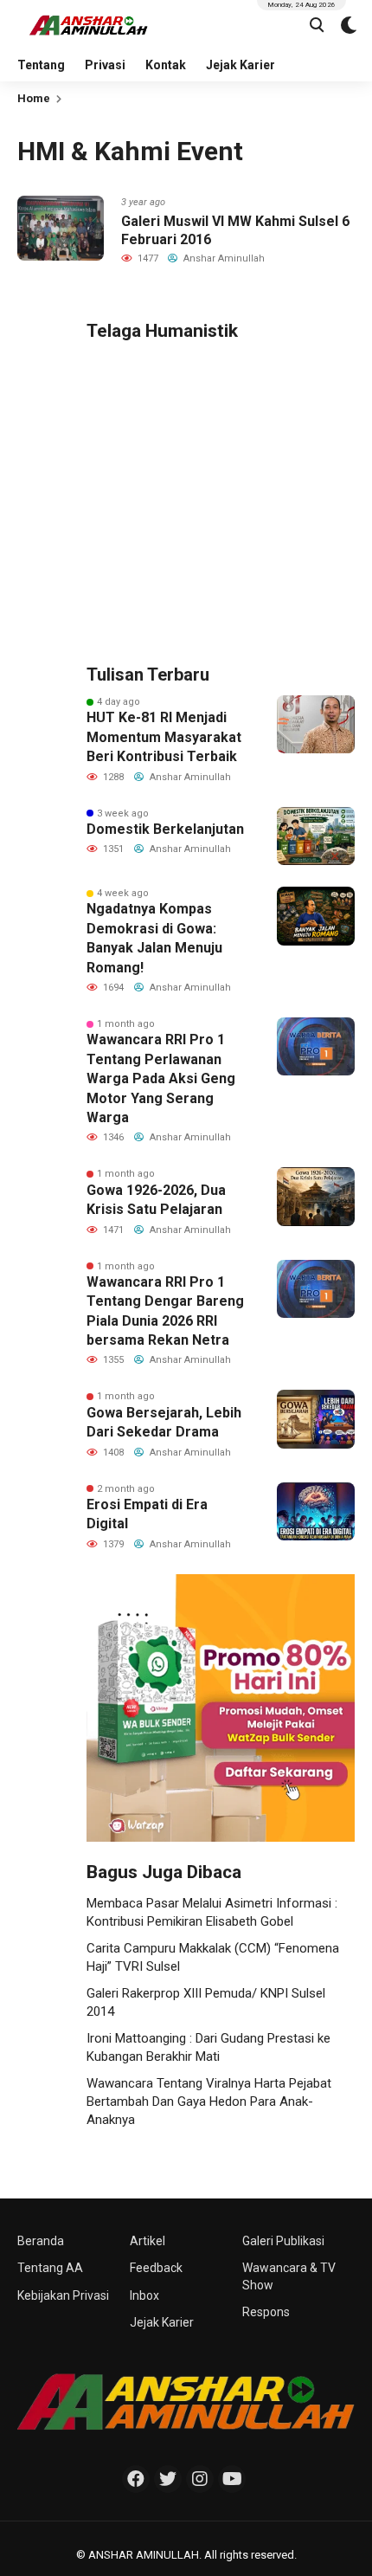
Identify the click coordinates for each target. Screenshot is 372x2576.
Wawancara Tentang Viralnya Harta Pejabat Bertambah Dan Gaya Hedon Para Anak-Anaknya (209, 2101)
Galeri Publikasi (283, 2241)
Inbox (144, 2295)
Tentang (41, 65)
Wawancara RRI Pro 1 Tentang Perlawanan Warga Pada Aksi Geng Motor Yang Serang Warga (161, 1078)
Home (34, 98)
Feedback (156, 2268)
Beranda (41, 2241)
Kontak (166, 65)
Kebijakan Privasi (63, 2295)
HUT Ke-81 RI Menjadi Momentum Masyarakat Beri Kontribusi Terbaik (164, 737)
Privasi (105, 65)
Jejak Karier (241, 65)
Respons (266, 2312)
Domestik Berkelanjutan (165, 829)
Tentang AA (50, 2268)
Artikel (148, 2241)
